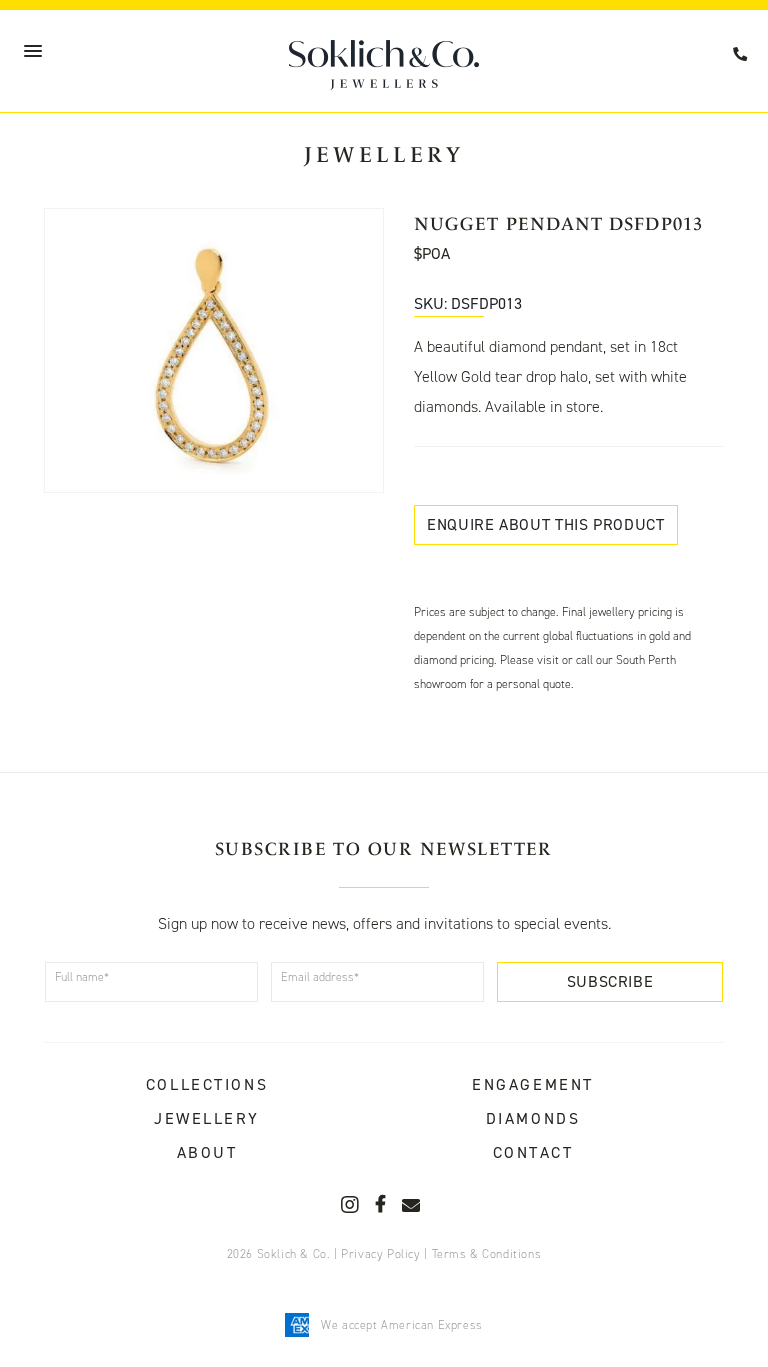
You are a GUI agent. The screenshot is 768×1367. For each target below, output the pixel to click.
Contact (533, 1152)
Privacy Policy (380, 1254)
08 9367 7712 (743, 54)
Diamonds (533, 1118)
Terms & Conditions (487, 1254)
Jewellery (207, 1118)
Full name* (82, 977)
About (207, 1152)
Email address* (320, 977)
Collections (207, 1084)
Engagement (533, 1084)
